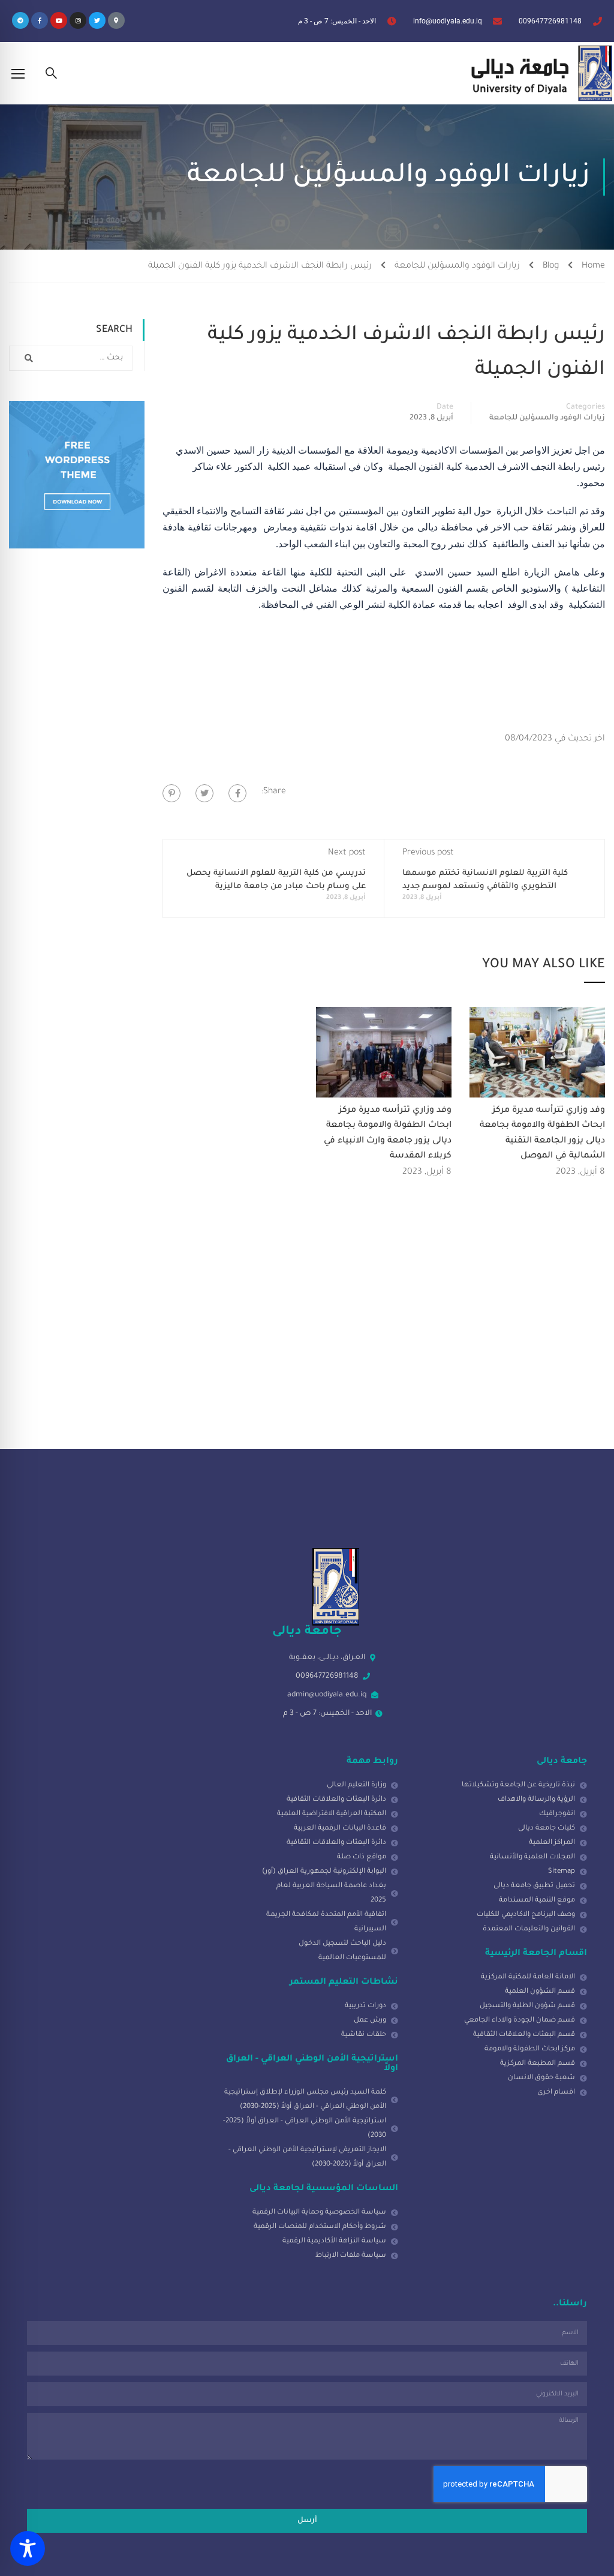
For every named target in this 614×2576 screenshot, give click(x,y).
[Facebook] (237, 793)
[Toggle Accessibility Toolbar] (28, 2548)
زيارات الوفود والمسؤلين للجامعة (457, 266)
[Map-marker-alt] (116, 20)
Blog (551, 266)
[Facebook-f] (40, 20)
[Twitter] (97, 20)
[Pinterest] (171, 793)
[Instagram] (78, 20)
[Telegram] (20, 20)
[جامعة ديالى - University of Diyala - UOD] (539, 73)
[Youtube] (59, 20)
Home (593, 266)
